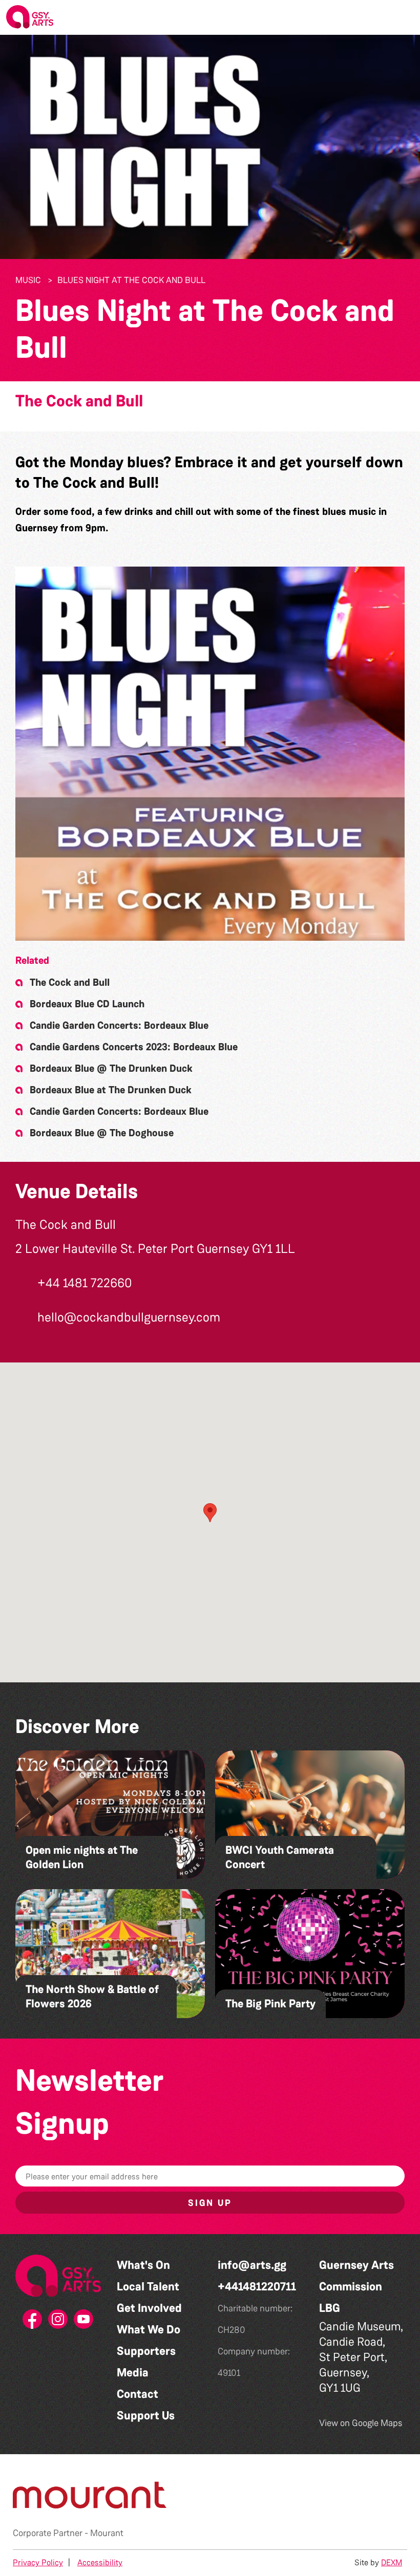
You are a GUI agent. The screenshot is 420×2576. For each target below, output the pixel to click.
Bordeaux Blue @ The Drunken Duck (111, 1068)
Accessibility (100, 2562)
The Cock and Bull (79, 401)
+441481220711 (257, 2287)
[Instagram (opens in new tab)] (58, 2322)
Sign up (210, 2203)
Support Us (146, 2416)
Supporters (146, 2351)
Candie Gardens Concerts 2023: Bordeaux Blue (134, 1047)
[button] (404, 17)
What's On (143, 2265)
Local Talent (148, 2287)
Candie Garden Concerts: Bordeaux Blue (119, 1025)
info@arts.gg (252, 2265)
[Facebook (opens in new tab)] (33, 2322)
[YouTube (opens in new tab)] (84, 2322)
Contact (138, 2394)
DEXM (392, 2562)
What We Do (149, 2330)
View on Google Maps (361, 2423)
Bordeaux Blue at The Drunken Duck (111, 1090)
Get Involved (149, 2308)
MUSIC (28, 280)
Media (133, 2373)
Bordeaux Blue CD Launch (87, 1004)
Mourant (107, 2533)
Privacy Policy (38, 2562)
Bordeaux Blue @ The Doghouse (102, 1133)
